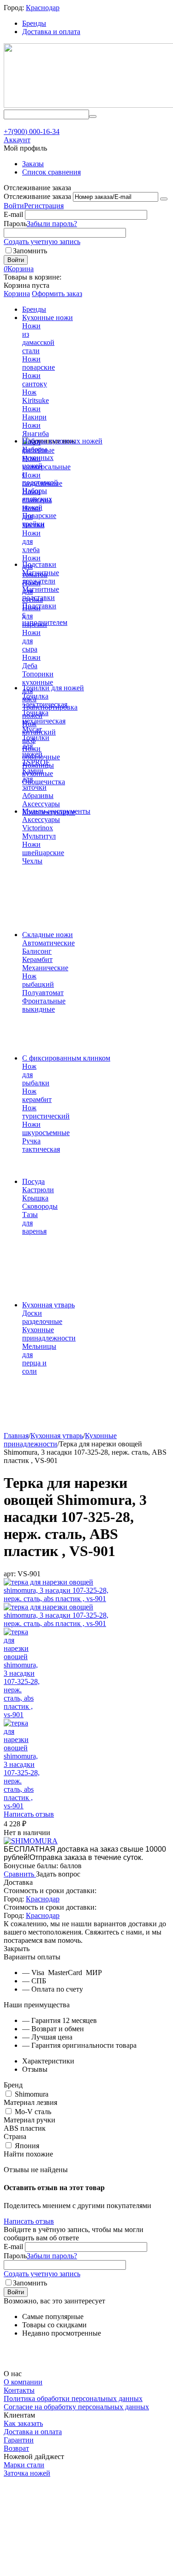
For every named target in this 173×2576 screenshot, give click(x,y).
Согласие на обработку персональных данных (76, 2407)
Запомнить (30, 251)
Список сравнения (51, 172)
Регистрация (44, 206)
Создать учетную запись (42, 242)
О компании (23, 2382)
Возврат (16, 2448)
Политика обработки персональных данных (73, 2398)
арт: (10, 1574)
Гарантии (19, 2440)
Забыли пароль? (52, 224)
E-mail (13, 214)
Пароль (15, 224)
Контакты (19, 2390)
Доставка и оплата (51, 32)
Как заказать (23, 2423)
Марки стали (24, 2465)
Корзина (17, 294)
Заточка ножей (27, 2473)
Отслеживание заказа (37, 196)
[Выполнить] (164, 199)
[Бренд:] (31, 1841)
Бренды (34, 23)
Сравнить (20, 1874)
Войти (14, 206)
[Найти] (93, 117)
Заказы (33, 164)
